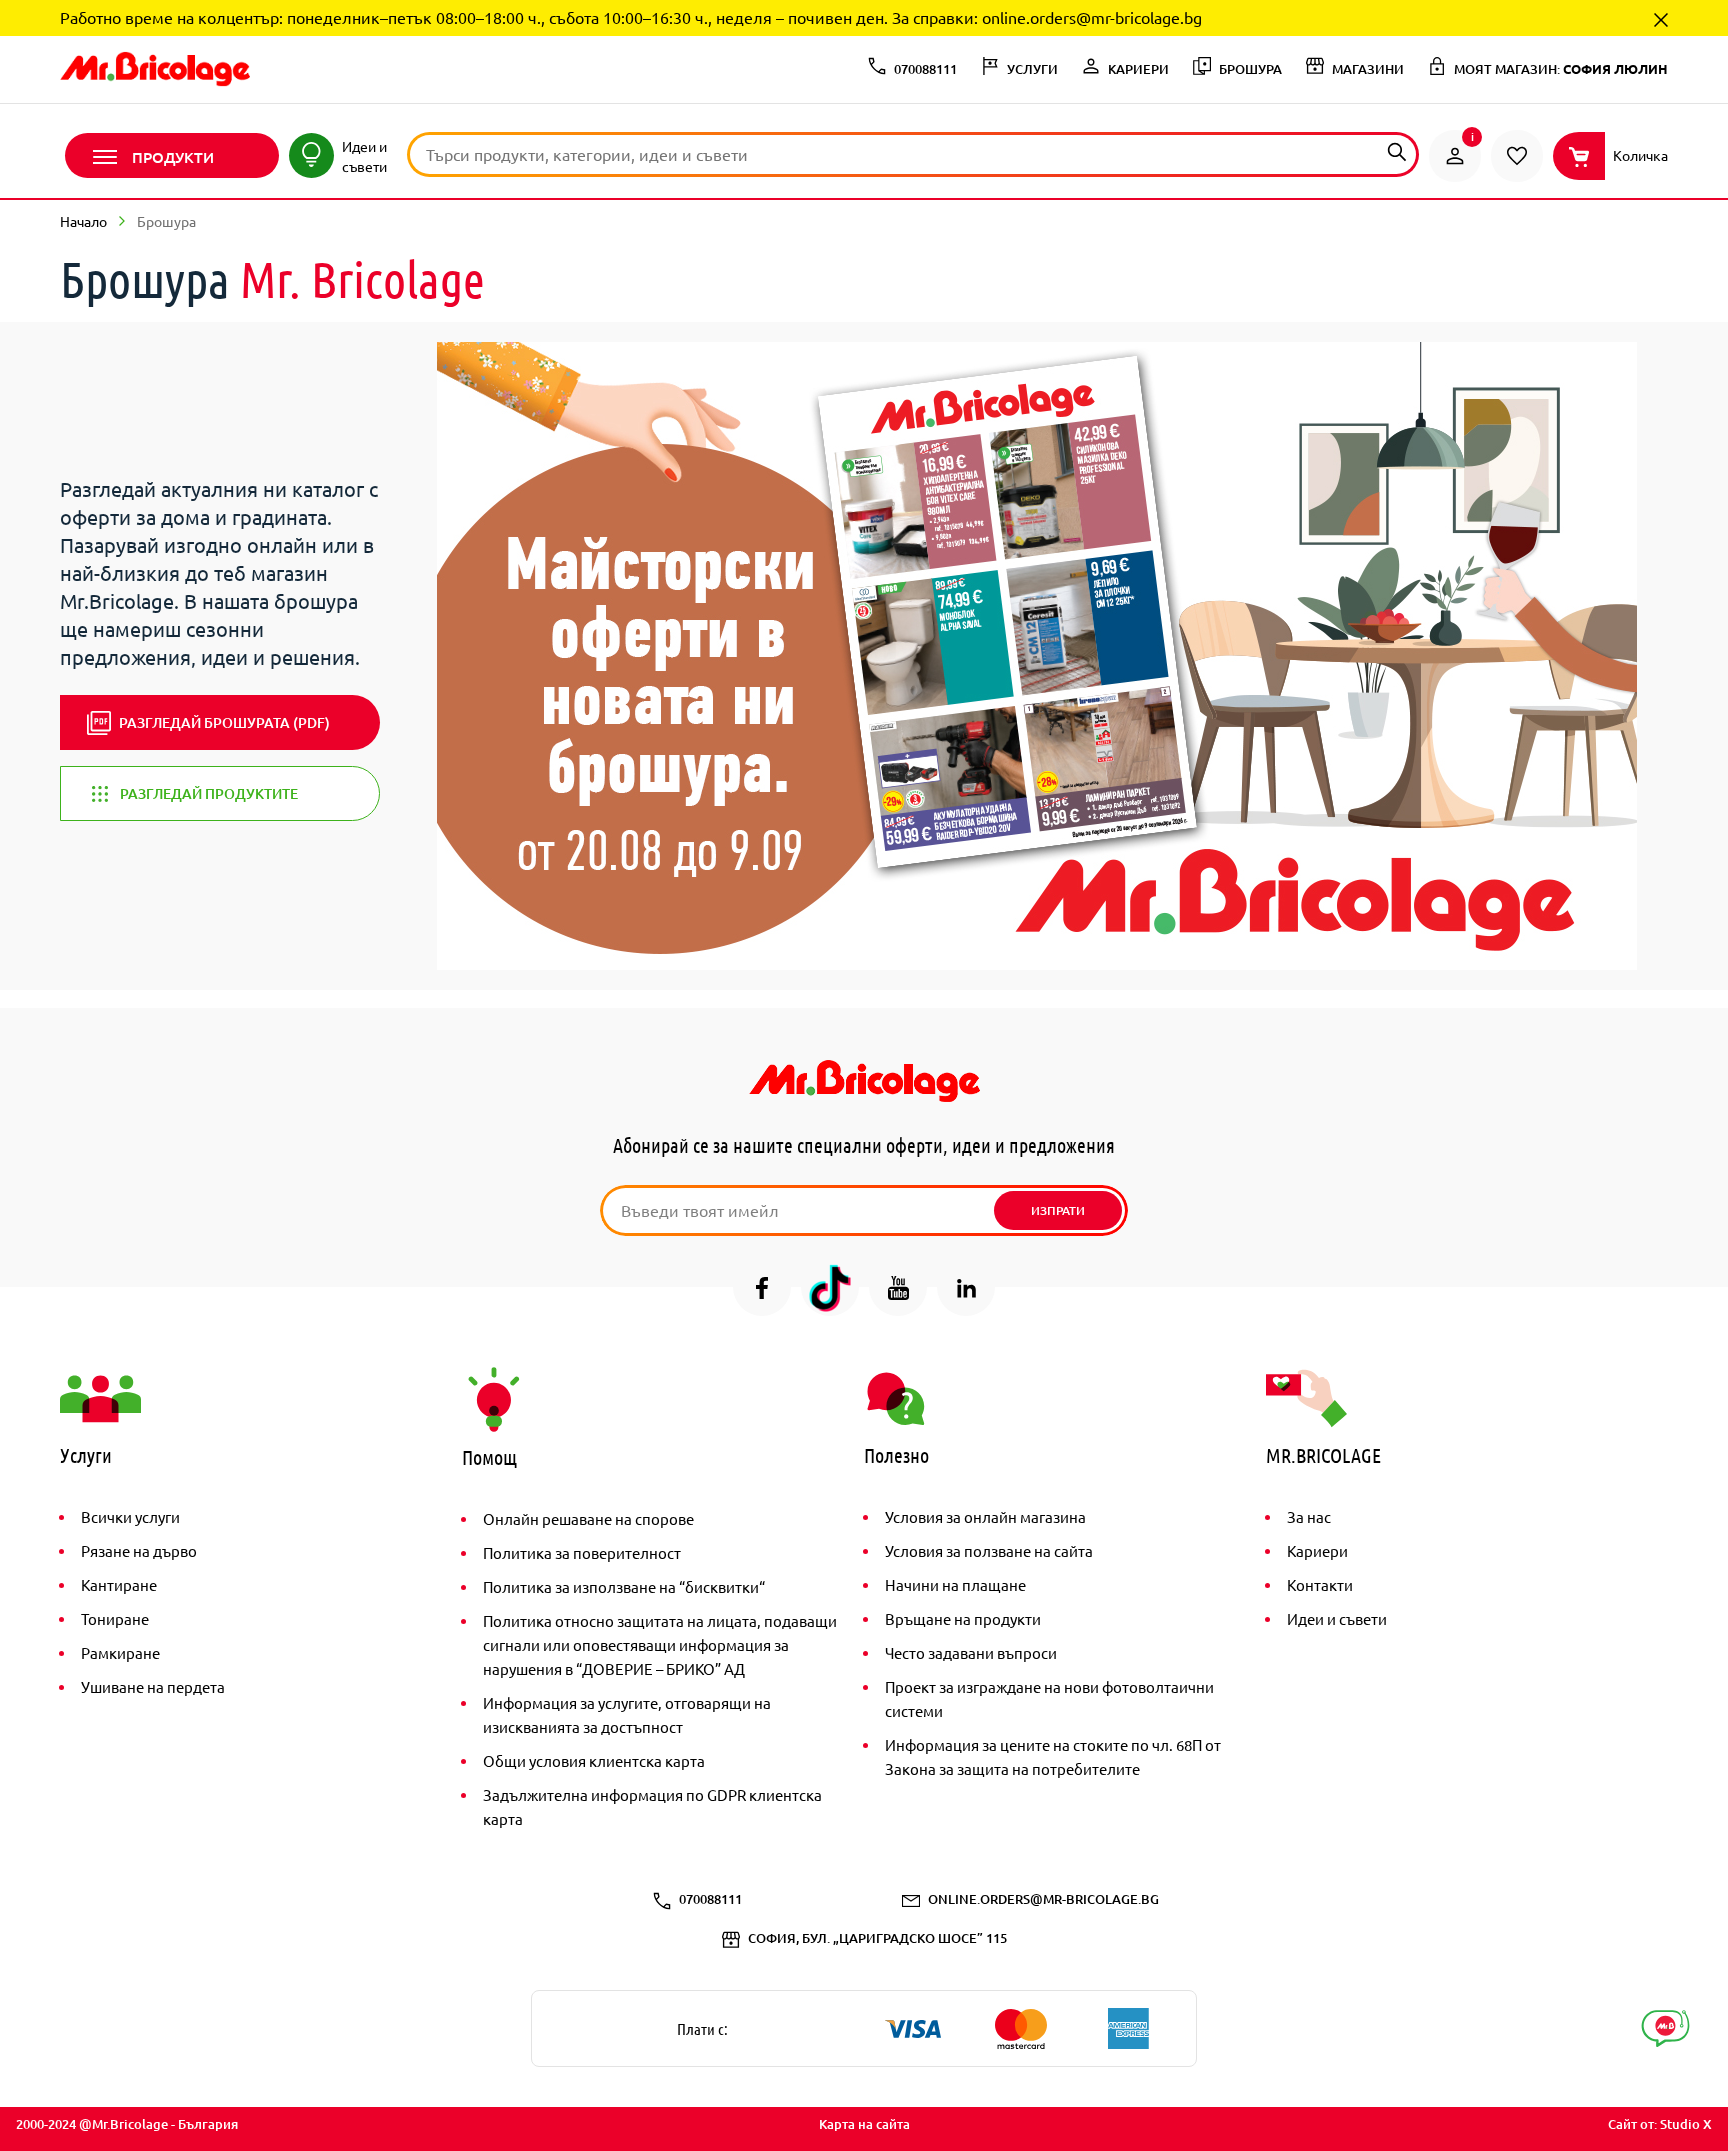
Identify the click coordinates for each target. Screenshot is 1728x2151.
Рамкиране (120, 1652)
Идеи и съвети (1337, 1618)
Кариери (1317, 1550)
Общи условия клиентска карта (594, 1760)
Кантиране (119, 1584)
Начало (83, 221)
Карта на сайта (864, 2124)
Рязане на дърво (139, 1550)
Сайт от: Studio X (1660, 2124)
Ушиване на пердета (153, 1686)
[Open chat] (1665, 2028)
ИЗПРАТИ (1058, 1210)
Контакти (1320, 1584)
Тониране (115, 1618)
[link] (1455, 156)
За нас (1309, 1516)
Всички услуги (130, 1516)
